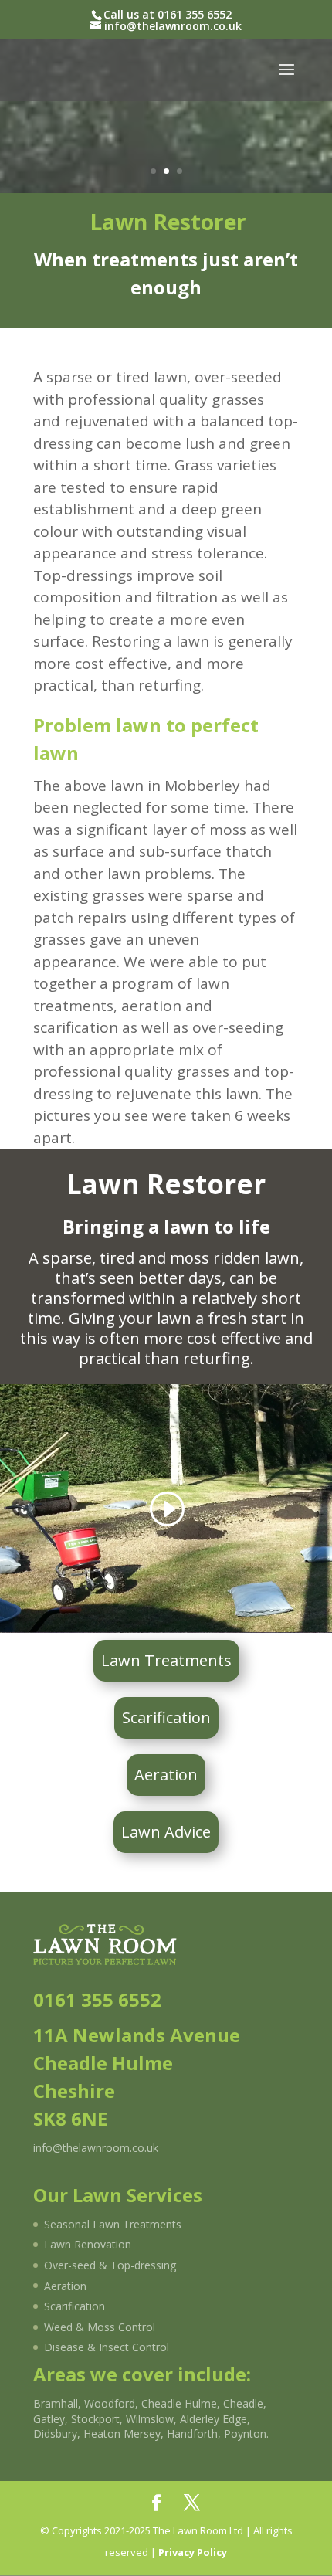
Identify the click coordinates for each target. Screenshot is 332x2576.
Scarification (166, 1717)
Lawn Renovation (88, 2244)
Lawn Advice (166, 1832)
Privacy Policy (193, 2552)
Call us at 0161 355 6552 (168, 14)
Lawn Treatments (166, 1660)
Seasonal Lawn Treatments (113, 2224)
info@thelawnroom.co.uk (96, 2148)
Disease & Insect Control (107, 2347)
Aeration (166, 1775)
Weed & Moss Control (100, 2327)
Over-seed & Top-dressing (110, 2265)
